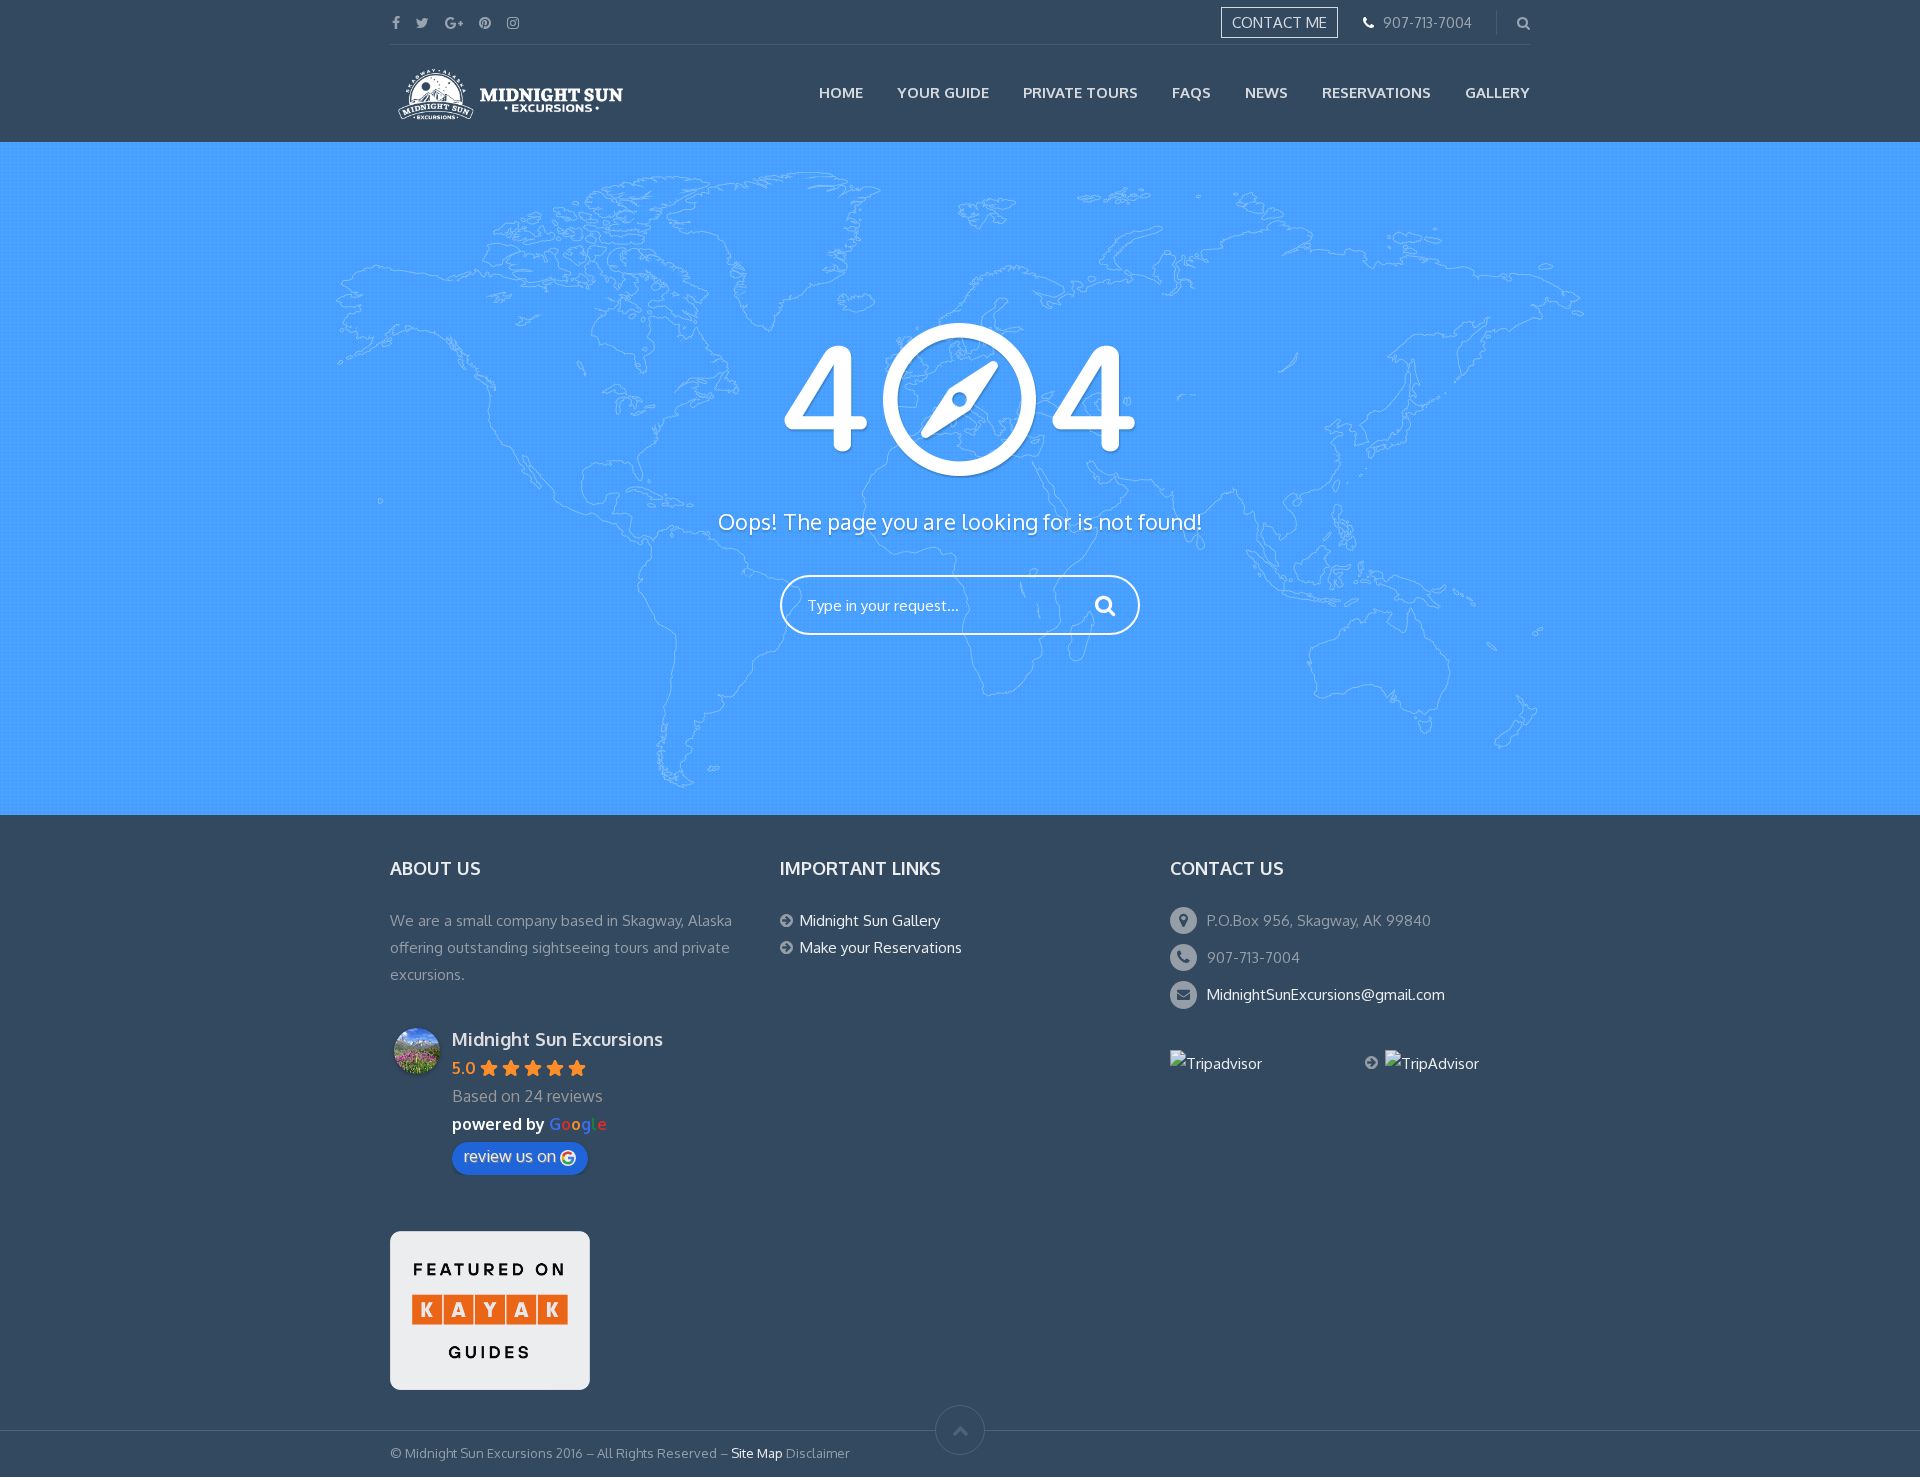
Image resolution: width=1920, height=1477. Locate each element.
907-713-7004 (1427, 22)
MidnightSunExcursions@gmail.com (1326, 994)
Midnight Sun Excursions (557, 1039)
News (1266, 92)
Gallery (1497, 92)
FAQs (1191, 92)
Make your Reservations (881, 947)
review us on (510, 1156)
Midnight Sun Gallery (870, 920)
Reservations (1376, 92)
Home (841, 92)
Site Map (757, 1453)
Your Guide (943, 92)
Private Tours (1080, 92)
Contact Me (1279, 22)
